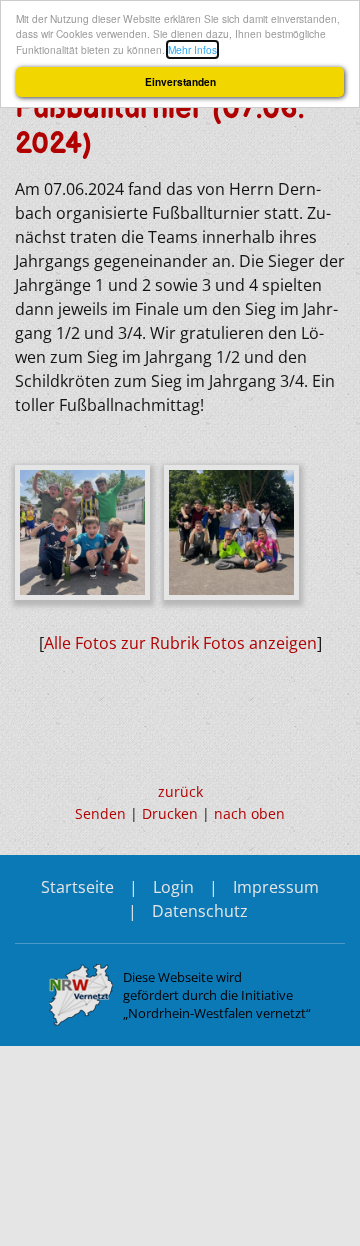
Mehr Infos (192, 49)
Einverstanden (180, 82)
